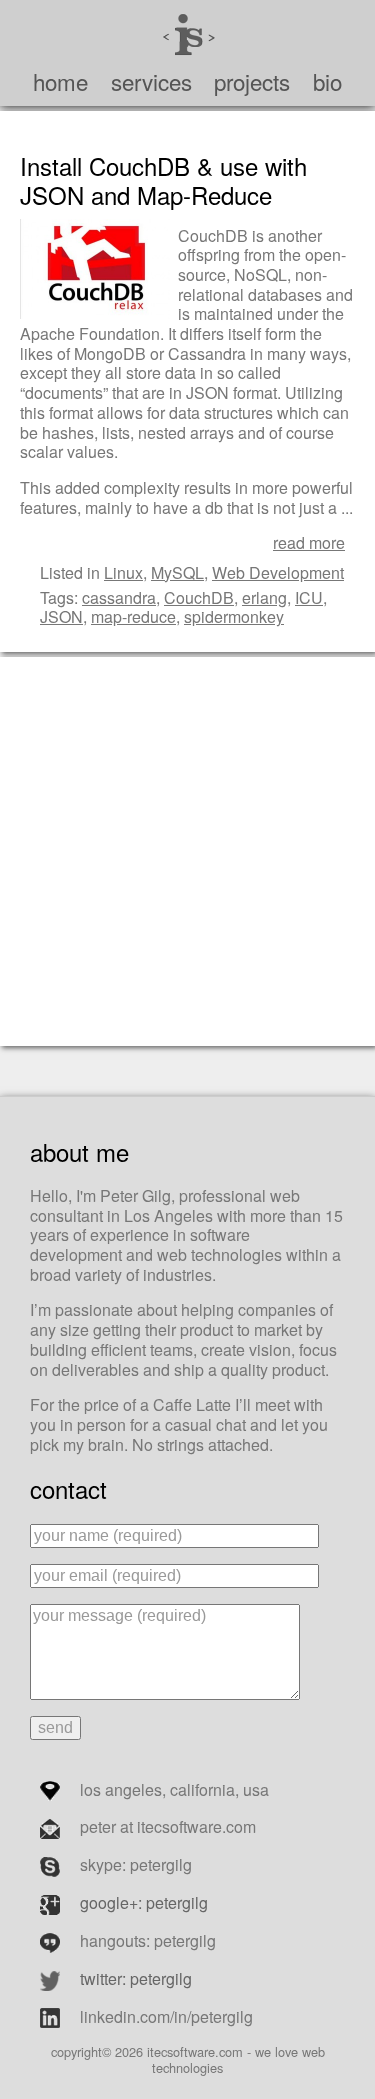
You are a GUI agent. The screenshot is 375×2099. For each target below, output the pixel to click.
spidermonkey (234, 616)
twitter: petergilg (136, 1978)
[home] (187, 31)
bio (327, 81)
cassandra (119, 597)
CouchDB (199, 597)
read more (309, 542)
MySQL (177, 572)
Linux (123, 572)
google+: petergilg (144, 1902)
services (151, 81)
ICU (309, 597)
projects (252, 81)
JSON (61, 616)
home (60, 81)
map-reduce (133, 616)
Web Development (278, 572)
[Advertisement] (187, 849)
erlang (264, 597)
